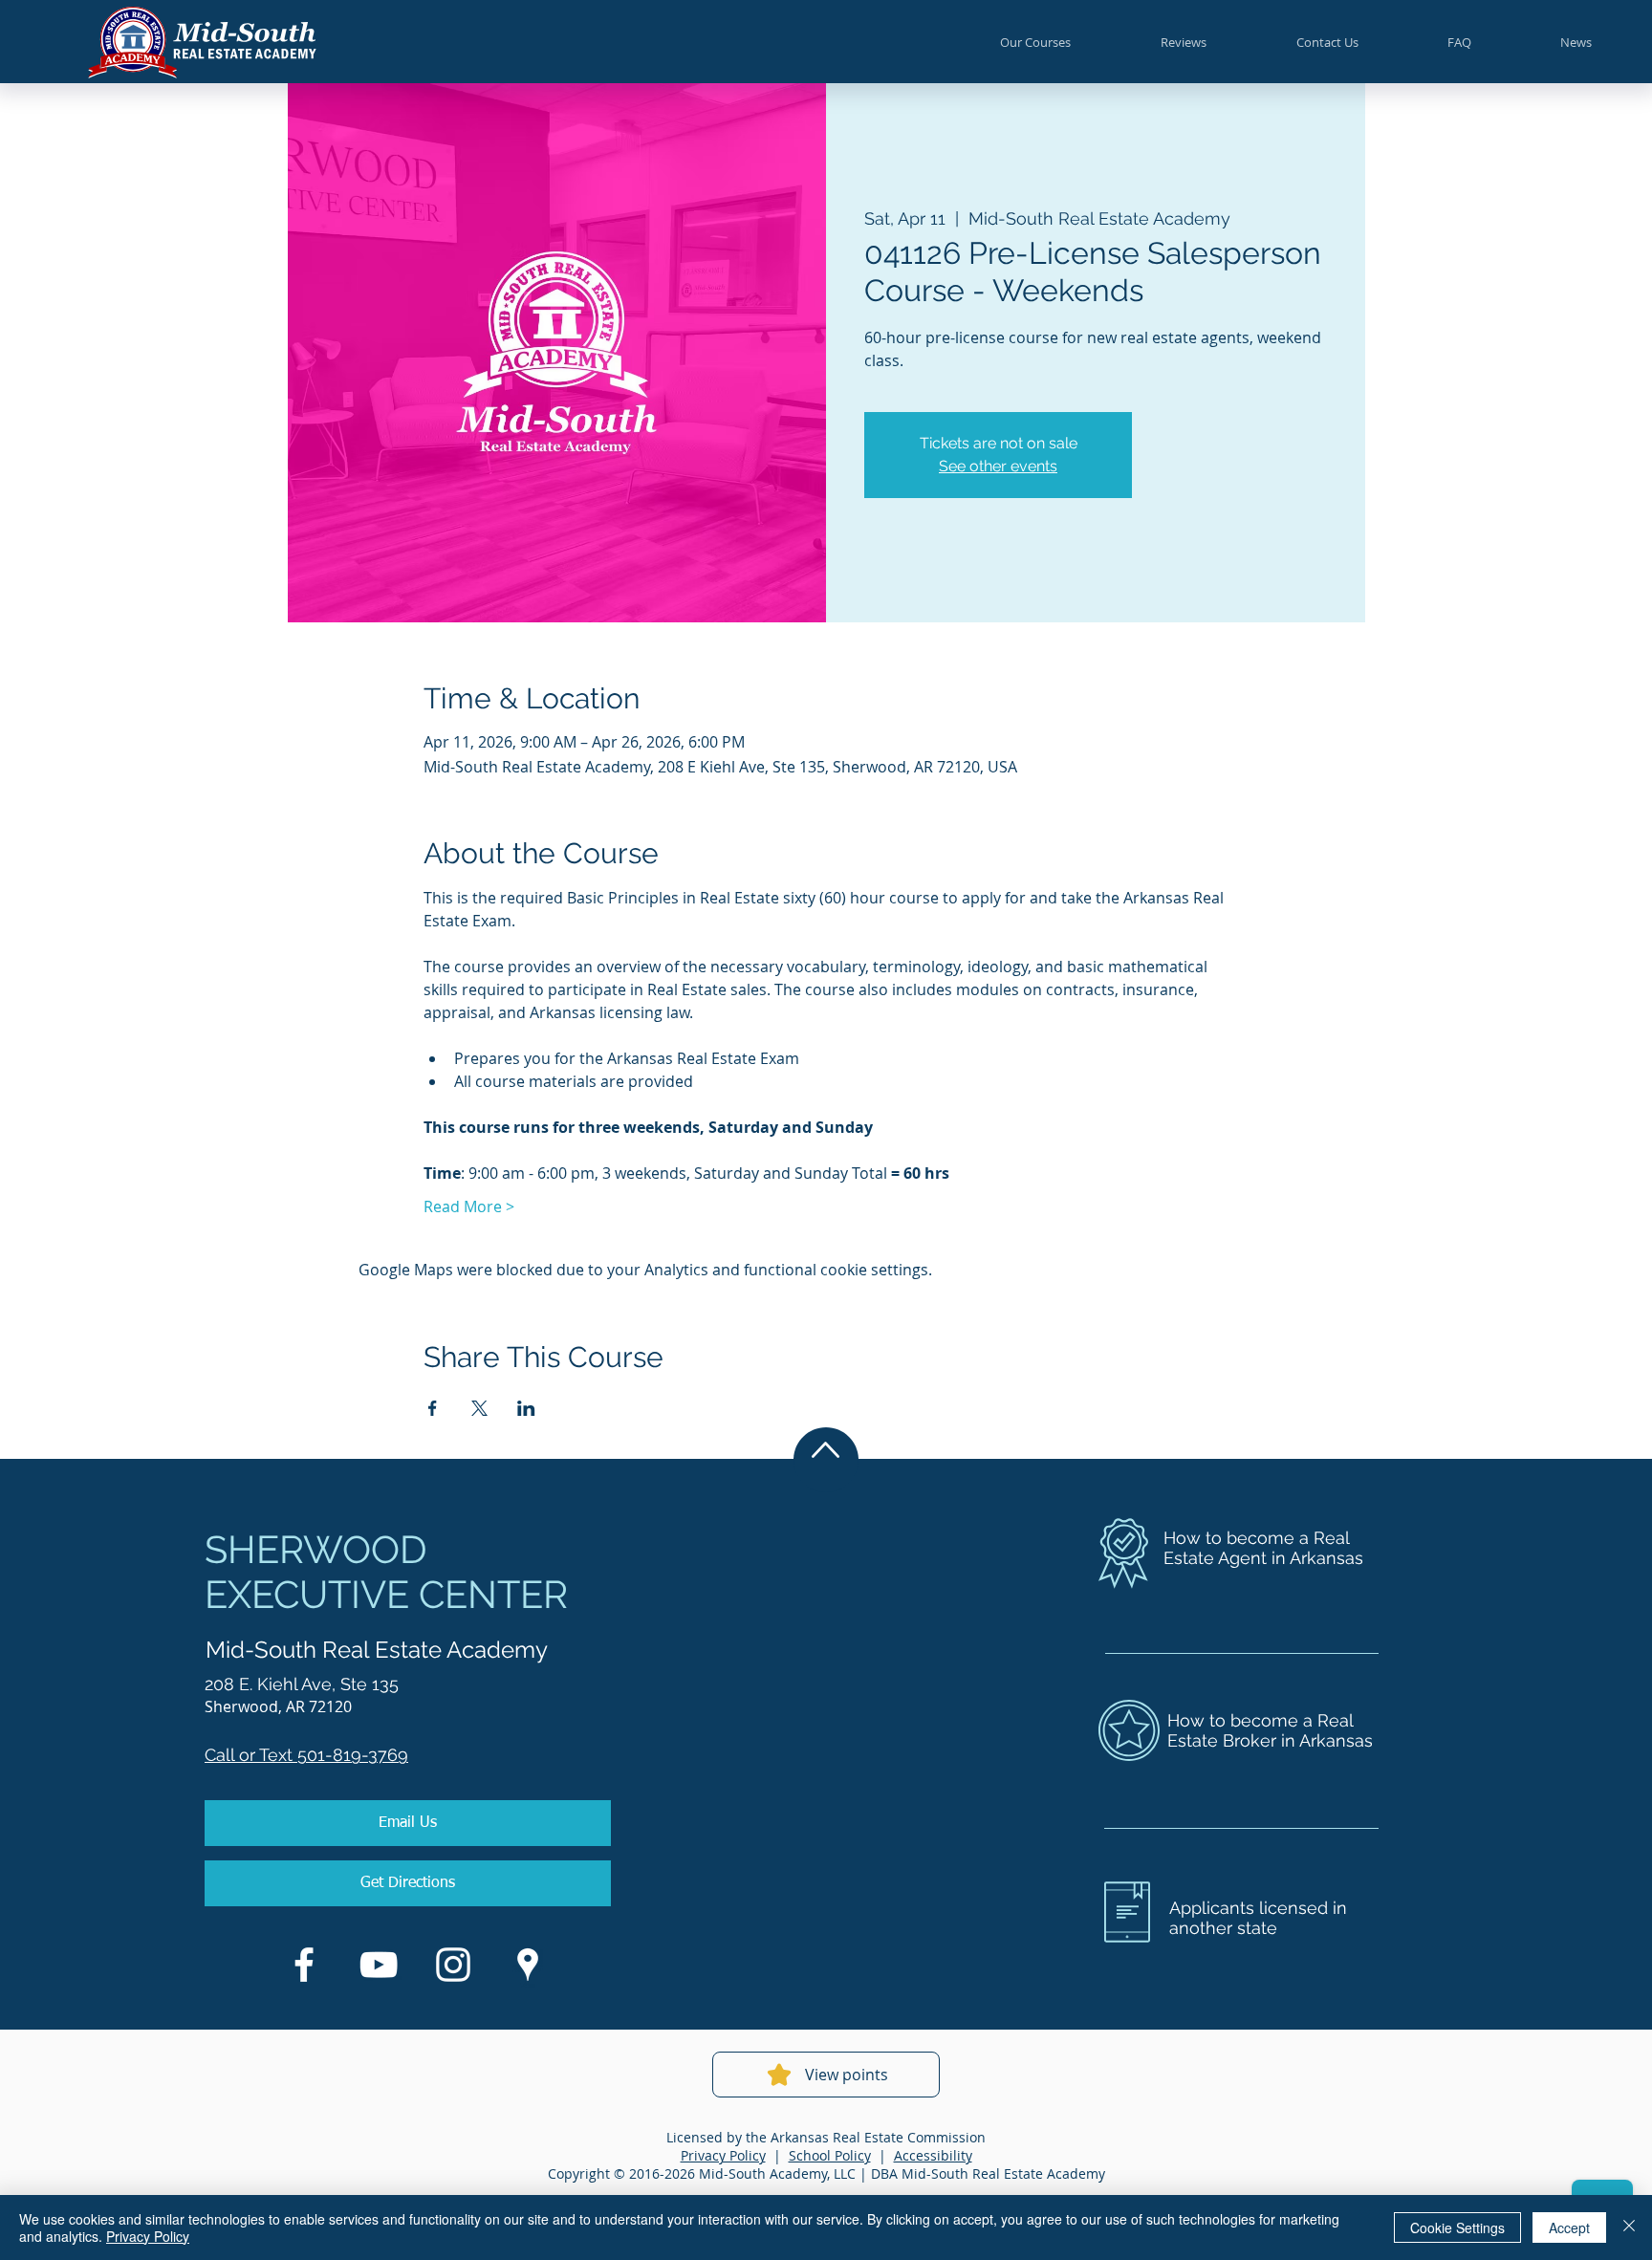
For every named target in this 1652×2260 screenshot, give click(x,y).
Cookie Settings (1457, 2227)
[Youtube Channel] (379, 1965)
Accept (1569, 2227)
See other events (998, 466)
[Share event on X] (479, 1408)
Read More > (469, 1206)
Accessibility (933, 2155)
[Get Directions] (528, 1965)
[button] (1035, 43)
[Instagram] (453, 1965)
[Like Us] (304, 1965)
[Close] (1629, 2227)
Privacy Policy (723, 2155)
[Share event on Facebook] (433, 1408)
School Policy (830, 2155)
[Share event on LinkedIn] (526, 1408)
